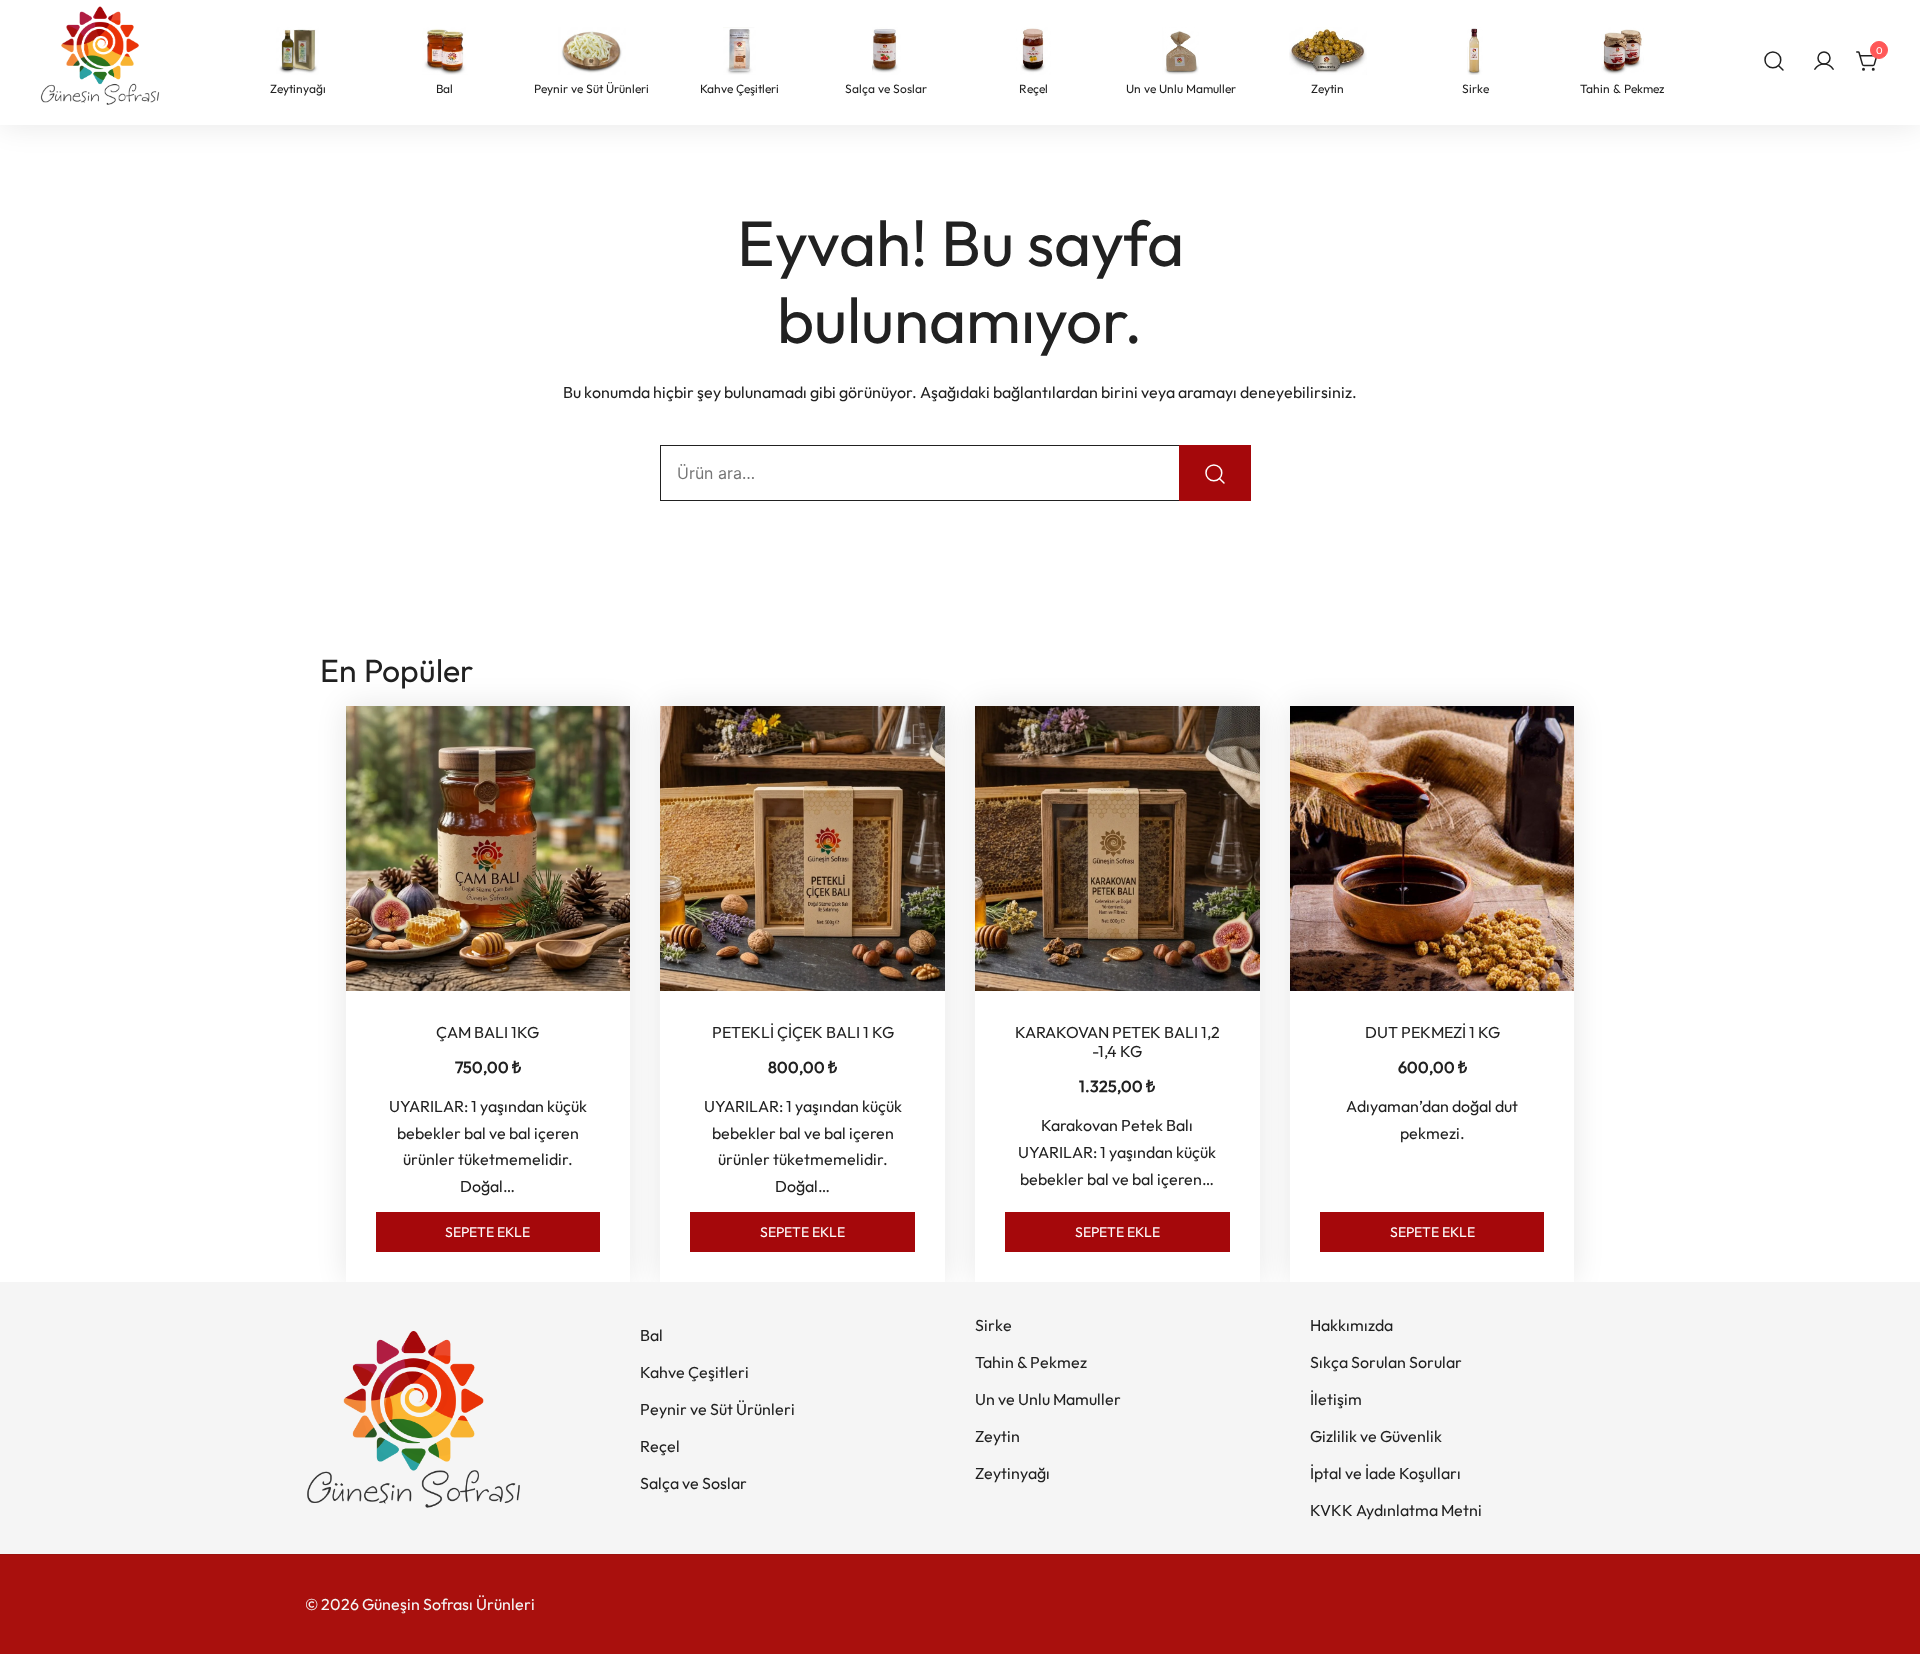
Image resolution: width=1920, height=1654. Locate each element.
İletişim (1336, 1399)
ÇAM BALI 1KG (487, 1032)
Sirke (993, 1325)
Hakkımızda (1351, 1325)
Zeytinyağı (1012, 1473)
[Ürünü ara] (1215, 473)
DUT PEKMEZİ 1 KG (1432, 1032)
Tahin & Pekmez (1031, 1362)
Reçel (660, 1446)
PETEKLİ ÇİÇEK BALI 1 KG (803, 1032)
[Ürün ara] (1774, 60)
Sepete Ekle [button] (487, 1232)
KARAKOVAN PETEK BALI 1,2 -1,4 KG (1117, 1041)
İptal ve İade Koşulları (1385, 1473)
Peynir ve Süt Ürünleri (717, 1409)
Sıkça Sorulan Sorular (1386, 1362)
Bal (651, 1335)
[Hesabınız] (1824, 62)
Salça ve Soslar (693, 1483)
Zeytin (997, 1436)
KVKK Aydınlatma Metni (1396, 1510)
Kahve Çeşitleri (694, 1372)
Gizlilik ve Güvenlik (1376, 1436)
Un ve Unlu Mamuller (1048, 1399)
